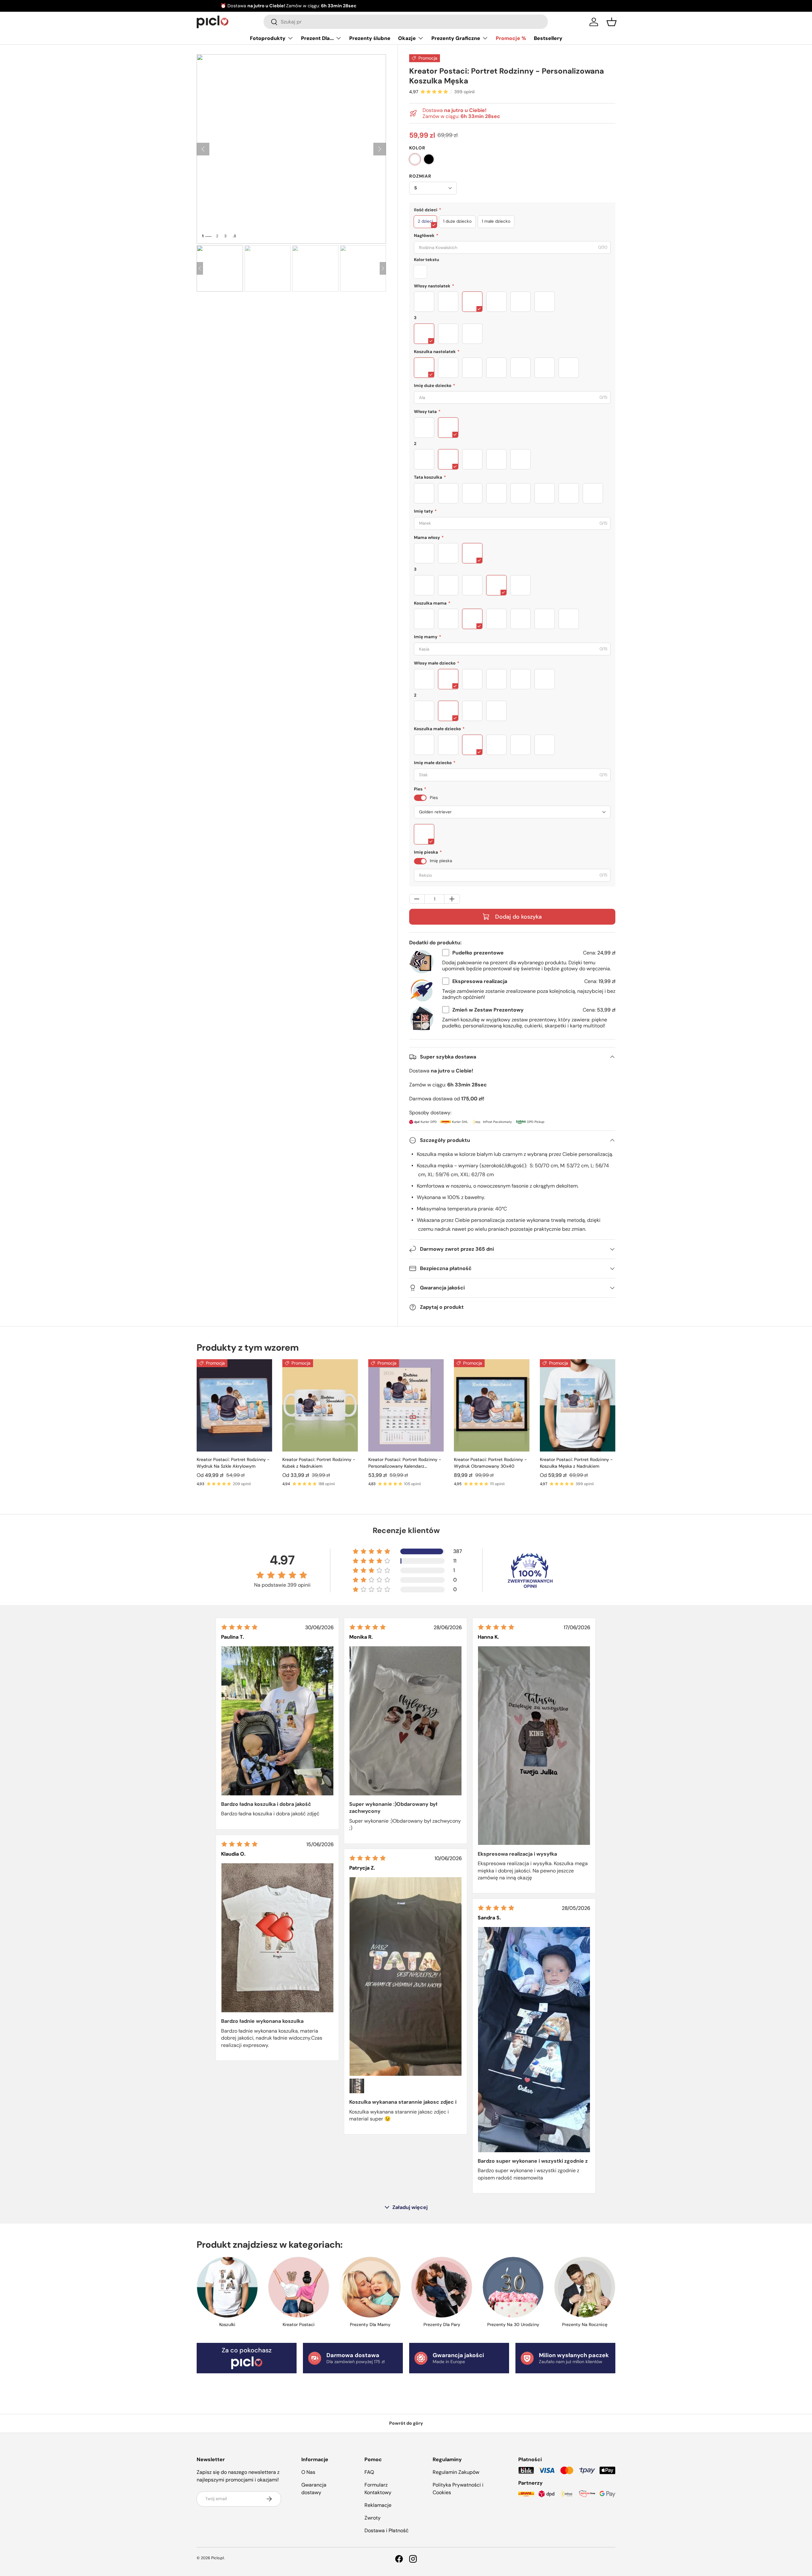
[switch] (420, 798)
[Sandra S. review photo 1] (534, 2040)
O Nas (308, 2472)
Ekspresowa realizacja (480, 981)
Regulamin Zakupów (456, 2472)
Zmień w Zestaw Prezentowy (488, 1010)
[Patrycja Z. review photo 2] (357, 2086)
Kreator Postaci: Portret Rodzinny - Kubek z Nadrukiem (319, 1463)
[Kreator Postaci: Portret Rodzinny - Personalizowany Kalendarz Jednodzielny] (406, 1405)
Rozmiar (420, 176)
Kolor (417, 148)
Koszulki (227, 2324)
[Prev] (200, 268)
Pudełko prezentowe (478, 953)
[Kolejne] (380, 149)
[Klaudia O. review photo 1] (277, 1938)
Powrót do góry (406, 2423)
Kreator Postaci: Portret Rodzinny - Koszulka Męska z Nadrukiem (576, 1463)
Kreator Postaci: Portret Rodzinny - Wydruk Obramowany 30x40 (490, 1463)
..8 (234, 236)
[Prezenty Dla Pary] (442, 2287)
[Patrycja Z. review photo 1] (406, 1977)
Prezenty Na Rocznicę (585, 2324)
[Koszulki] (227, 2287)
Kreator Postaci (299, 2324)
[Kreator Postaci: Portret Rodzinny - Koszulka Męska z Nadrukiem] (578, 1405)
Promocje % (511, 38)
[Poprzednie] (203, 149)
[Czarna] (429, 159)
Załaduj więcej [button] (410, 2207)
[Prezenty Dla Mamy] (370, 2287)
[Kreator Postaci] (299, 2287)
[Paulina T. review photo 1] (277, 1721)
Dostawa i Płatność (386, 2530)
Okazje (407, 38)
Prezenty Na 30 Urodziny (513, 2324)
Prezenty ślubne (370, 38)
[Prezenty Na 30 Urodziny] (513, 2287)
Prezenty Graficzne (456, 38)
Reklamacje (378, 2505)
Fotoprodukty (268, 38)
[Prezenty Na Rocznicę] (585, 2287)
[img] (239, 1627)
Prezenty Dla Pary (442, 2324)
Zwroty (373, 2518)
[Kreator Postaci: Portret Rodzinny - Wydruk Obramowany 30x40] (492, 1405)
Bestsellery (548, 38)
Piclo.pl (218, 2558)
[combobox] (406, 22)
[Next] (383, 268)
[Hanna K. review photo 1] (534, 1746)
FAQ (369, 2472)
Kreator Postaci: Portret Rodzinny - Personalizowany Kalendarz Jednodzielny (405, 1463)
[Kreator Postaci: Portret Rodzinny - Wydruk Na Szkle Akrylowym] (234, 1405)
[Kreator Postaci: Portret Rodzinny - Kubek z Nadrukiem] (320, 1405)
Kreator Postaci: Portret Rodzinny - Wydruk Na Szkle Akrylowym (233, 1463)
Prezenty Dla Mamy (370, 2324)
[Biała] (415, 159)
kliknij (462, 6)
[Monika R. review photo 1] (406, 1721)
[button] (612, 22)
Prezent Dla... (317, 38)
